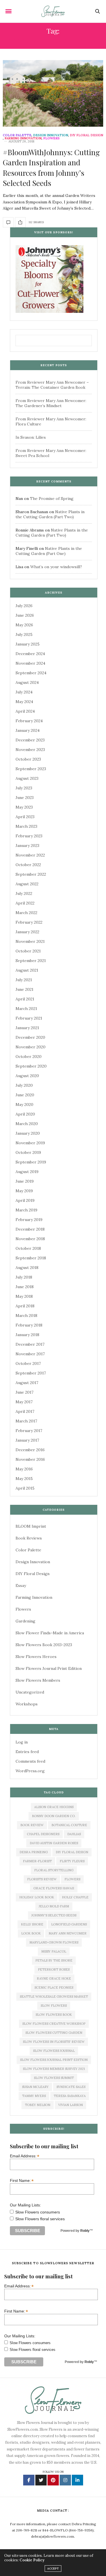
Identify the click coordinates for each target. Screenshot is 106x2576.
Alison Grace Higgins (54, 1807)
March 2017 (26, 1421)
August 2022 (27, 884)
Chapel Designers (43, 1834)
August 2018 (27, 1268)
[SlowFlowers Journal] (53, 11)
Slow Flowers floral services (40, 2219)
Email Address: (25, 2156)
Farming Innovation (23, 138)
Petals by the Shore (54, 1960)
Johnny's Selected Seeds (54, 1915)
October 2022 (28, 865)
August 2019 (27, 1172)
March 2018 (26, 1316)
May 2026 (24, 625)
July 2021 (24, 980)
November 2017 (30, 1354)
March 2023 (26, 826)
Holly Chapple (75, 1897)
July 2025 (24, 634)
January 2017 (27, 1440)
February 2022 (29, 922)
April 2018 (25, 1306)
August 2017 (27, 1383)
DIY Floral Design (86, 135)
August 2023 (27, 778)
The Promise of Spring (52, 498)
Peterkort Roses (54, 1969)
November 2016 (30, 1459)
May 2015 (24, 1479)
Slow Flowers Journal (54, 2051)
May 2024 (24, 702)
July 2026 (24, 606)
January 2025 (28, 644)
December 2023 (30, 740)
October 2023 (28, 759)
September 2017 (31, 1373)
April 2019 (25, 1200)
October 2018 (28, 1248)
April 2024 (25, 711)
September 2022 (31, 874)
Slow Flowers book (54, 2015)
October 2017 (28, 1363)
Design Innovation (51, 135)
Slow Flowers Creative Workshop (54, 2024)
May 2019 (24, 1191)
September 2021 (31, 961)
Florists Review (42, 1879)
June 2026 (25, 615)
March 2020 (27, 1124)
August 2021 (27, 970)
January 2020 (28, 1133)
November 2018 (30, 1239)
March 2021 (26, 1009)
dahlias (74, 1834)
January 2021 (27, 1028)
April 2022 (25, 903)
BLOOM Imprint (31, 1526)
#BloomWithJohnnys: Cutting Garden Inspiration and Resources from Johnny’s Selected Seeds (51, 168)
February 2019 (29, 1220)
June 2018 (25, 1287)
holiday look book (37, 1897)
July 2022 (24, 893)
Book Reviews (29, 1538)
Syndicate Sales (71, 2087)
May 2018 (24, 1296)
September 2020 (31, 1066)
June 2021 (24, 989)
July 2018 (24, 1277)
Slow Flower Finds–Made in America (50, 1633)
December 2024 (30, 654)
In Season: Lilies (31, 437)
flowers (72, 1879)
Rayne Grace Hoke (54, 1978)
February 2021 (29, 1018)
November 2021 (30, 941)
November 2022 (30, 855)
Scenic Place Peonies (54, 1988)
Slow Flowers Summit (54, 2078)
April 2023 (25, 817)
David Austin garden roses (54, 1843)
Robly (85, 2231)
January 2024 (28, 730)
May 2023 (24, 807)
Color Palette (17, 135)
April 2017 (25, 1411)
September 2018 (31, 1258)
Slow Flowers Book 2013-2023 (44, 1645)
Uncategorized (30, 1692)
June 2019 (25, 1181)
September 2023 (31, 769)
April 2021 (25, 999)
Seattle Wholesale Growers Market (54, 1997)
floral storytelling (54, 1870)
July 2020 (24, 1085)
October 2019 (28, 1152)
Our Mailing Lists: (25, 2205)
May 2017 (24, 1402)
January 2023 (27, 846)
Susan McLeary (35, 2087)
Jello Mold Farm (54, 1906)
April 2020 (25, 1114)
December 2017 (30, 1344)
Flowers (51, 138)
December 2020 (30, 1037)
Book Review (32, 1825)
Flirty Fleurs (72, 1861)
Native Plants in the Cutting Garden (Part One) (49, 551)
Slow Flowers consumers (38, 2212)
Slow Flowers (54, 2006)
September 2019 (31, 1162)
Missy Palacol (54, 1951)
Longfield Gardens (69, 1924)
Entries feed (27, 1752)
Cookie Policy (32, 2560)
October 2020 (29, 1057)
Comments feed (30, 1761)
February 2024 (29, 721)
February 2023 (29, 836)
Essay (21, 1585)
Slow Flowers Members (38, 1680)
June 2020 (25, 1095)
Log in (22, 1742)
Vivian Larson (71, 2105)
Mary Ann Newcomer (68, 1933)
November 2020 (31, 1047)
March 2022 (26, 913)
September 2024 (31, 673)
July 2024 (24, 692)
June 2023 (25, 798)
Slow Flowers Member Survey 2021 (54, 2069)
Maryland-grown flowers (54, 1942)
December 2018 (30, 1229)
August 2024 (27, 682)
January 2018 (27, 1335)
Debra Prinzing (34, 1852)
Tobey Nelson (38, 2105)
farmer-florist (37, 1861)
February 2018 (29, 1325)
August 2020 (27, 1076)
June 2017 (24, 1392)
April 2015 (25, 1488)
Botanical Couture (69, 1825)
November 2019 (30, 1143)
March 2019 (26, 1210)
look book (31, 1933)
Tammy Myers (34, 2096)
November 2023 (30, 750)
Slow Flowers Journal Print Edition (49, 1668)
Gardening (25, 1621)
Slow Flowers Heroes (36, 1657)
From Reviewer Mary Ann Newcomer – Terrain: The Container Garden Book (52, 385)
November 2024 (30, 663)
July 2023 (24, 788)
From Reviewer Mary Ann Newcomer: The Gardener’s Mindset (51, 403)
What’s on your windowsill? (56, 567)
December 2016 (30, 1450)
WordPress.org (30, 1771)
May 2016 (24, 1469)
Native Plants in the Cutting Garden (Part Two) (50, 514)
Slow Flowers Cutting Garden (54, 2033)
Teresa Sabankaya (70, 2096)
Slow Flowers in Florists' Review (54, 2042)
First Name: (22, 2180)
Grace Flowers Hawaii (54, 1888)
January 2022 (27, 932)
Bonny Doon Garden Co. (54, 1816)
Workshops (27, 1704)
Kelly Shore (32, 1924)
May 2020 (24, 1104)
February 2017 (29, 1431)
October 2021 (28, 951)
